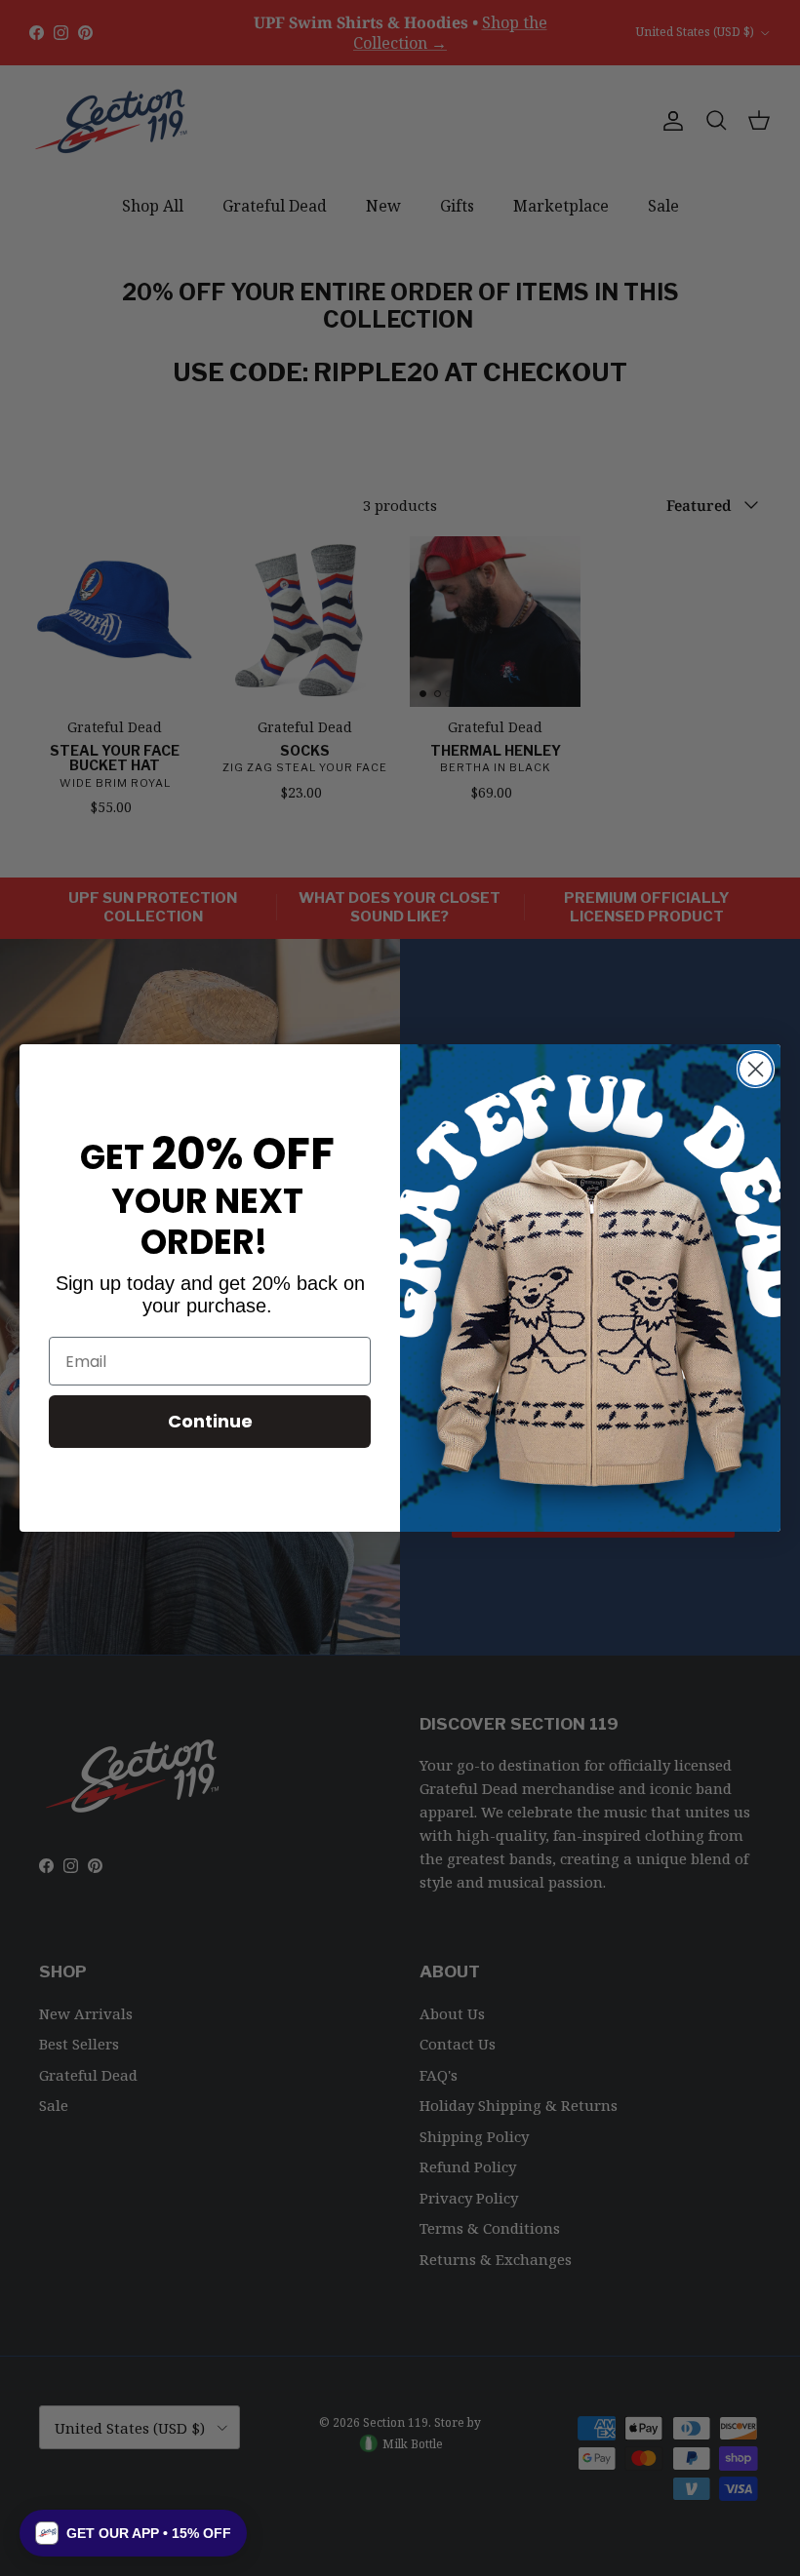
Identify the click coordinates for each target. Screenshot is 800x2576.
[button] (133, 2533)
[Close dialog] (756, 1069)
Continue (210, 1421)
